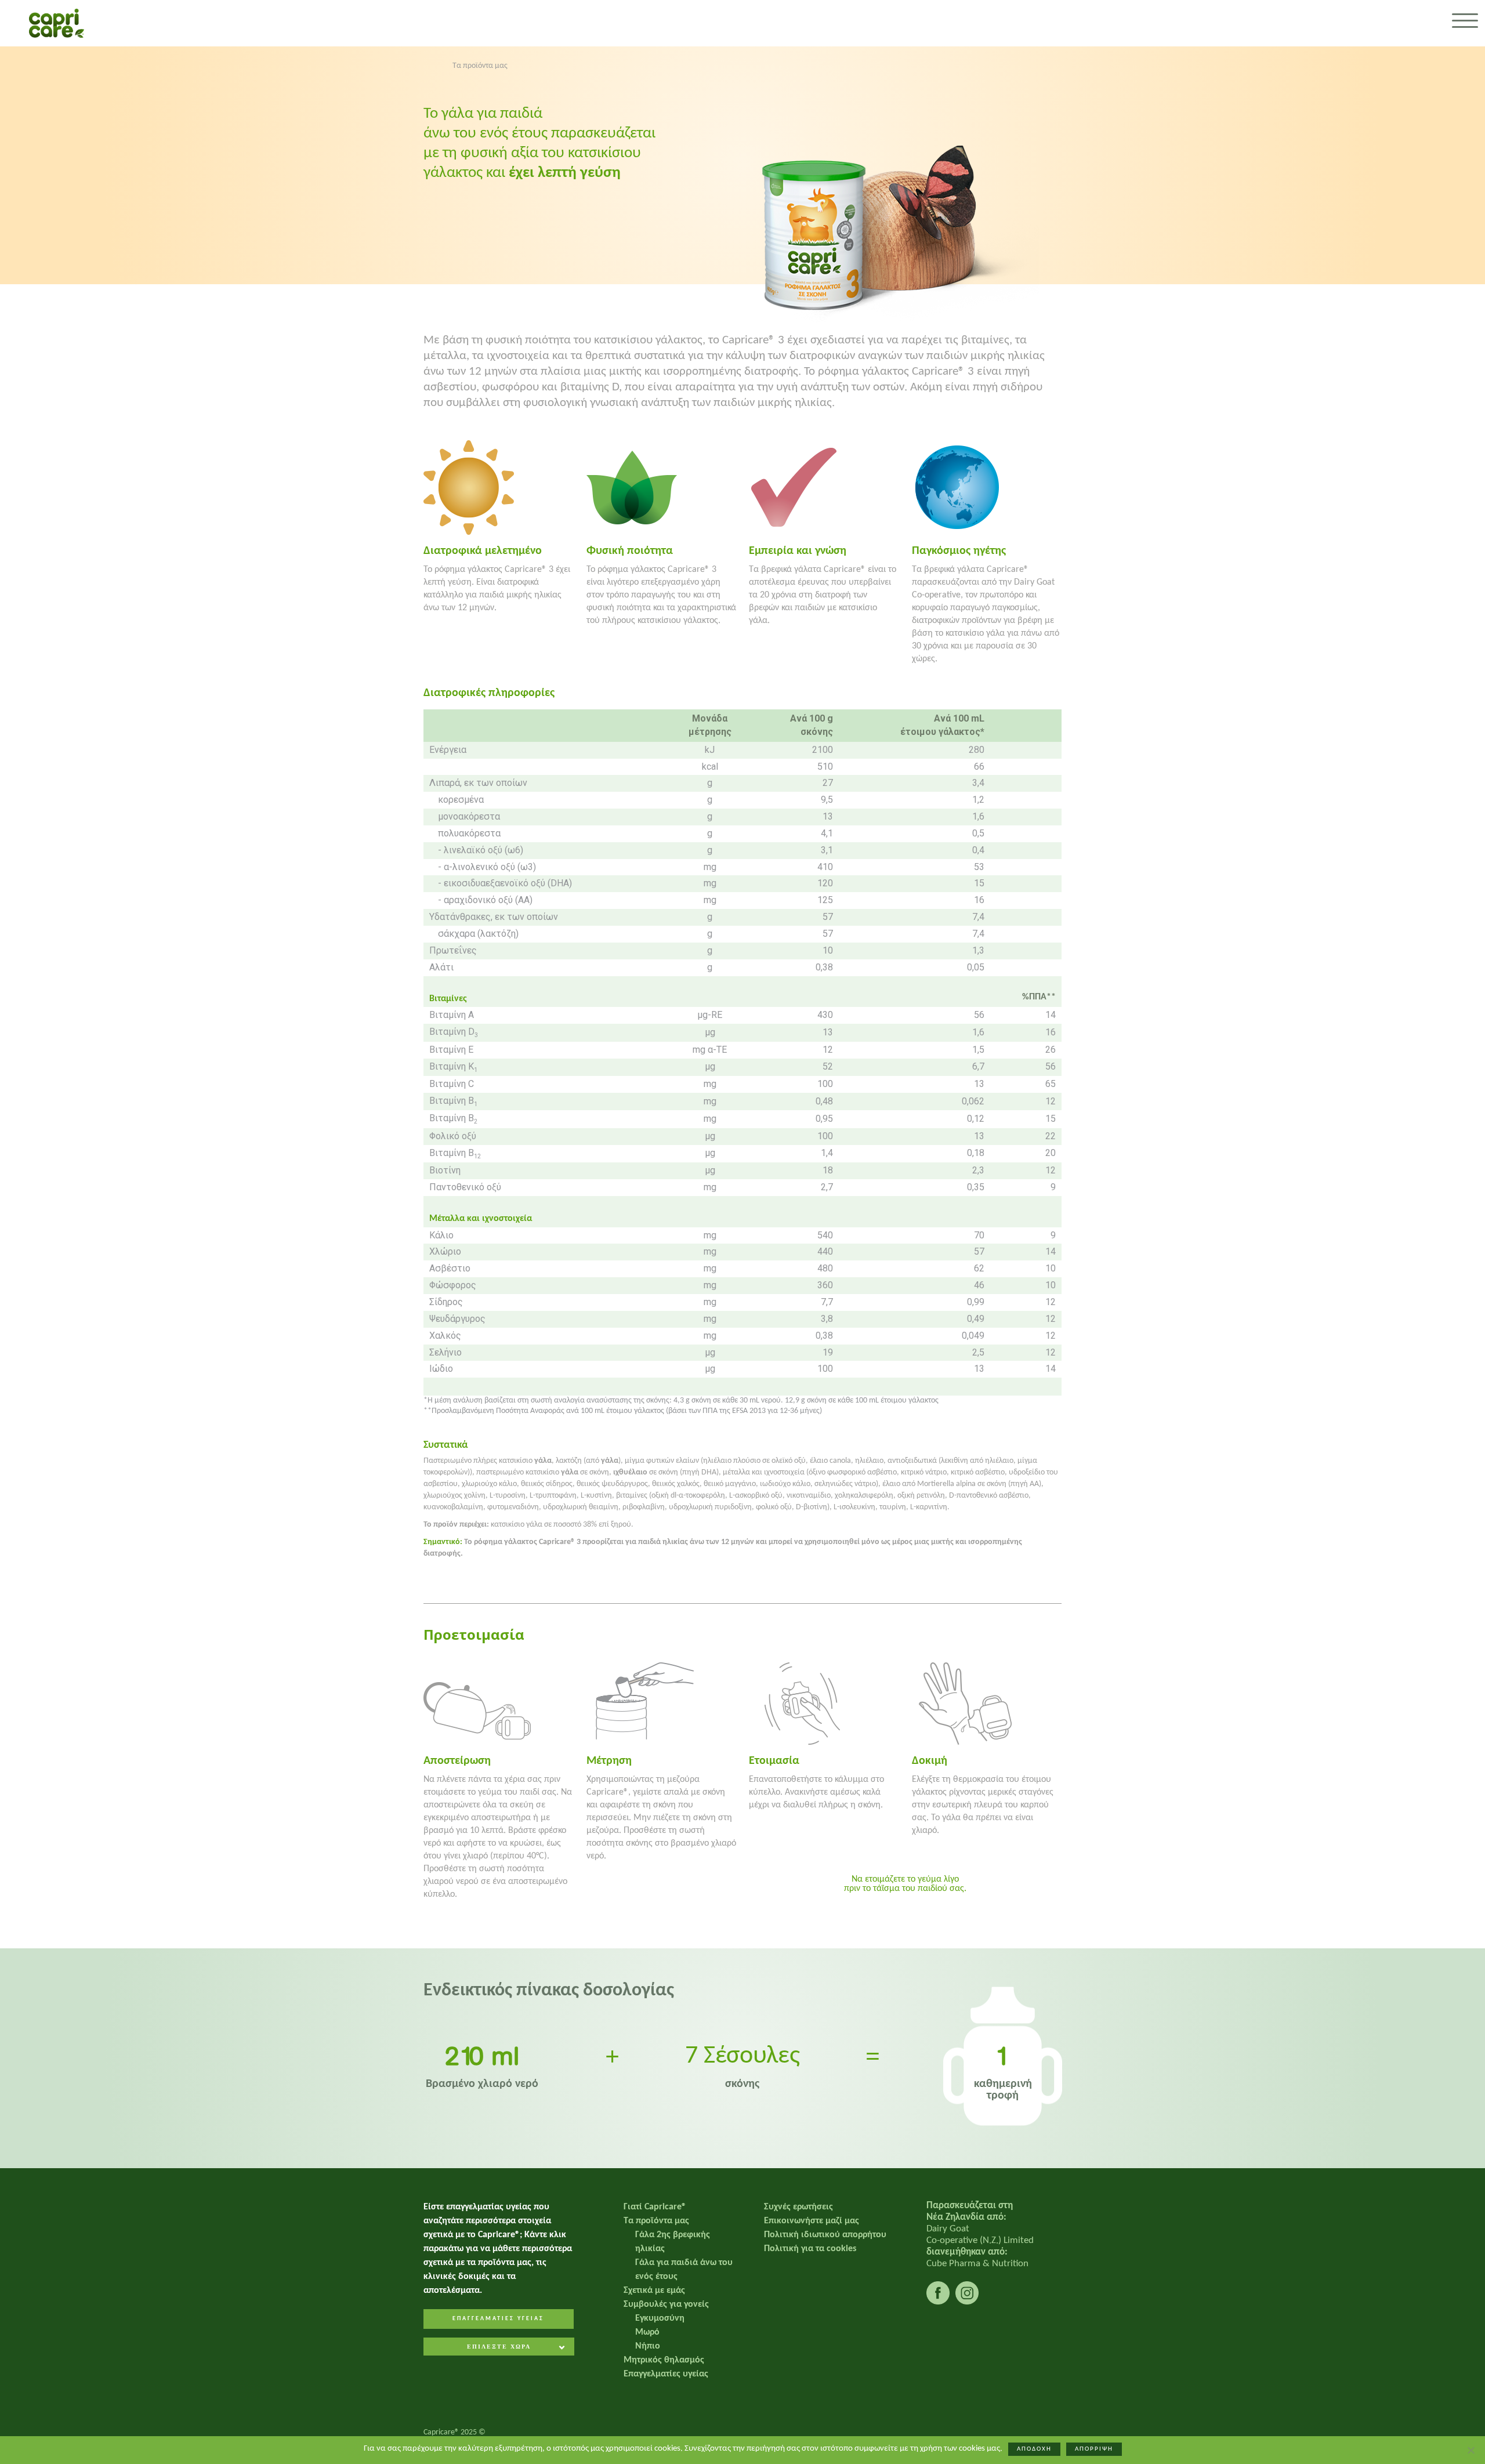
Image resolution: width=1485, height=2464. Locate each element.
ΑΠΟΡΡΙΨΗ (1094, 2449)
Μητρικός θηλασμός (664, 2360)
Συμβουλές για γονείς (666, 2304)
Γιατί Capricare (655, 2207)
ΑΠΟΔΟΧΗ (1034, 2449)
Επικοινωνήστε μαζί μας (812, 2221)
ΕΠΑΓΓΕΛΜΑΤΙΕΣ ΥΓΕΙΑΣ (498, 2319)
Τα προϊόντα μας (656, 2221)
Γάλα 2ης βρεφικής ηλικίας (673, 2242)
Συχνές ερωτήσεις (798, 2207)
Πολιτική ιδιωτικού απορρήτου (825, 2235)
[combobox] (499, 2348)
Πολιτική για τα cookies (810, 2249)
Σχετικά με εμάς (654, 2291)
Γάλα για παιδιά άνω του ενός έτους (684, 2270)
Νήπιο (648, 2346)
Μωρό (647, 2332)
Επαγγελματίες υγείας (666, 2374)
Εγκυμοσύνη (660, 2318)
